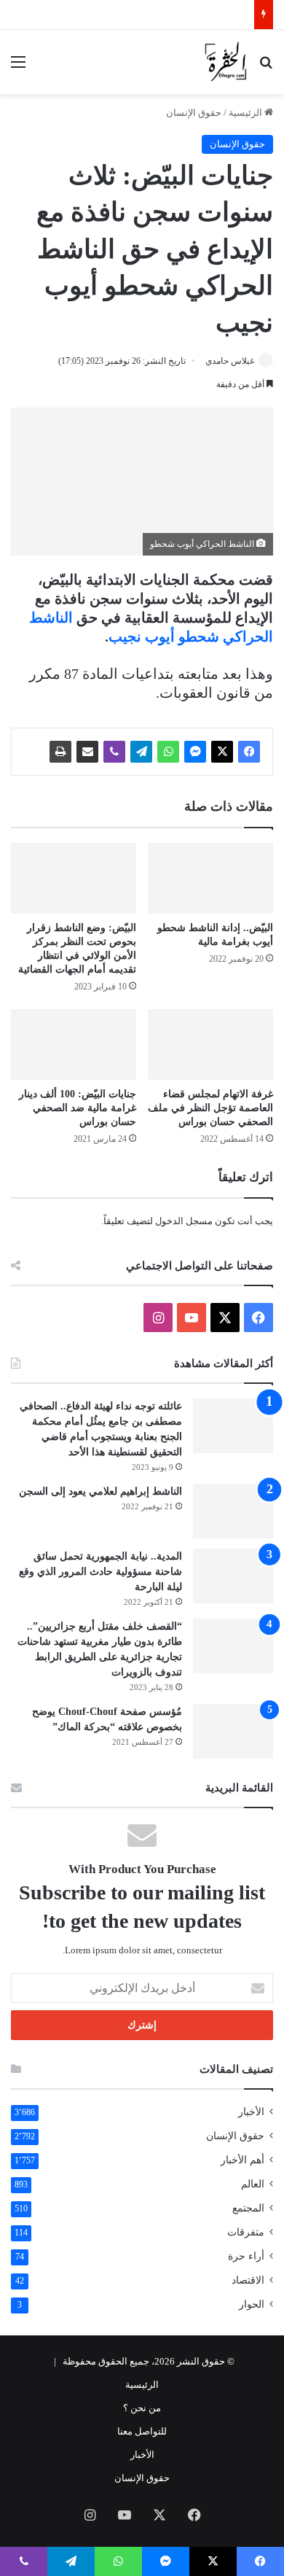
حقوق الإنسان (194, 113)
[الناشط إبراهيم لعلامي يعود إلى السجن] (233, 1511)
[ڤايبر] (114, 752)
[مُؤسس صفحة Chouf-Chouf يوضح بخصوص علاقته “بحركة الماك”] (233, 1731)
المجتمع (248, 2208)
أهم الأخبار (242, 2160)
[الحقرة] (226, 62)
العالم (253, 2184)
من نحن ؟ (142, 2408)
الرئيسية (246, 113)
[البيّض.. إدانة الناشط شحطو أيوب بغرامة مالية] (210, 878)
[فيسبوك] (249, 752)
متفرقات (246, 2232)
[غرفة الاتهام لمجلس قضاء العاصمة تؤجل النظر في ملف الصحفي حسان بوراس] (210, 1044)
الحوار (252, 2304)
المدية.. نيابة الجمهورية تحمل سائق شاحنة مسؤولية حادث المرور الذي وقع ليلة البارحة (100, 1572)
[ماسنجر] (195, 752)
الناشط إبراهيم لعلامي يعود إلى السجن (100, 1491)
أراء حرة (246, 2256)
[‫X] (222, 752)
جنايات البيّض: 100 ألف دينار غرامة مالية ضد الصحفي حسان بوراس (78, 1108)
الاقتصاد (248, 2280)
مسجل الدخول (184, 1221)
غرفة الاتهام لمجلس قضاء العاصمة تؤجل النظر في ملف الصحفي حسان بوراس (210, 1108)
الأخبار (251, 2112)
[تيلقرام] (141, 752)
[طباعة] (60, 752)
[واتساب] (168, 752)
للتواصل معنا (142, 2431)
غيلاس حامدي (230, 361)
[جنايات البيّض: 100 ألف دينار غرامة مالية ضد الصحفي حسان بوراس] (74, 1044)
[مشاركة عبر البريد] (87, 752)
